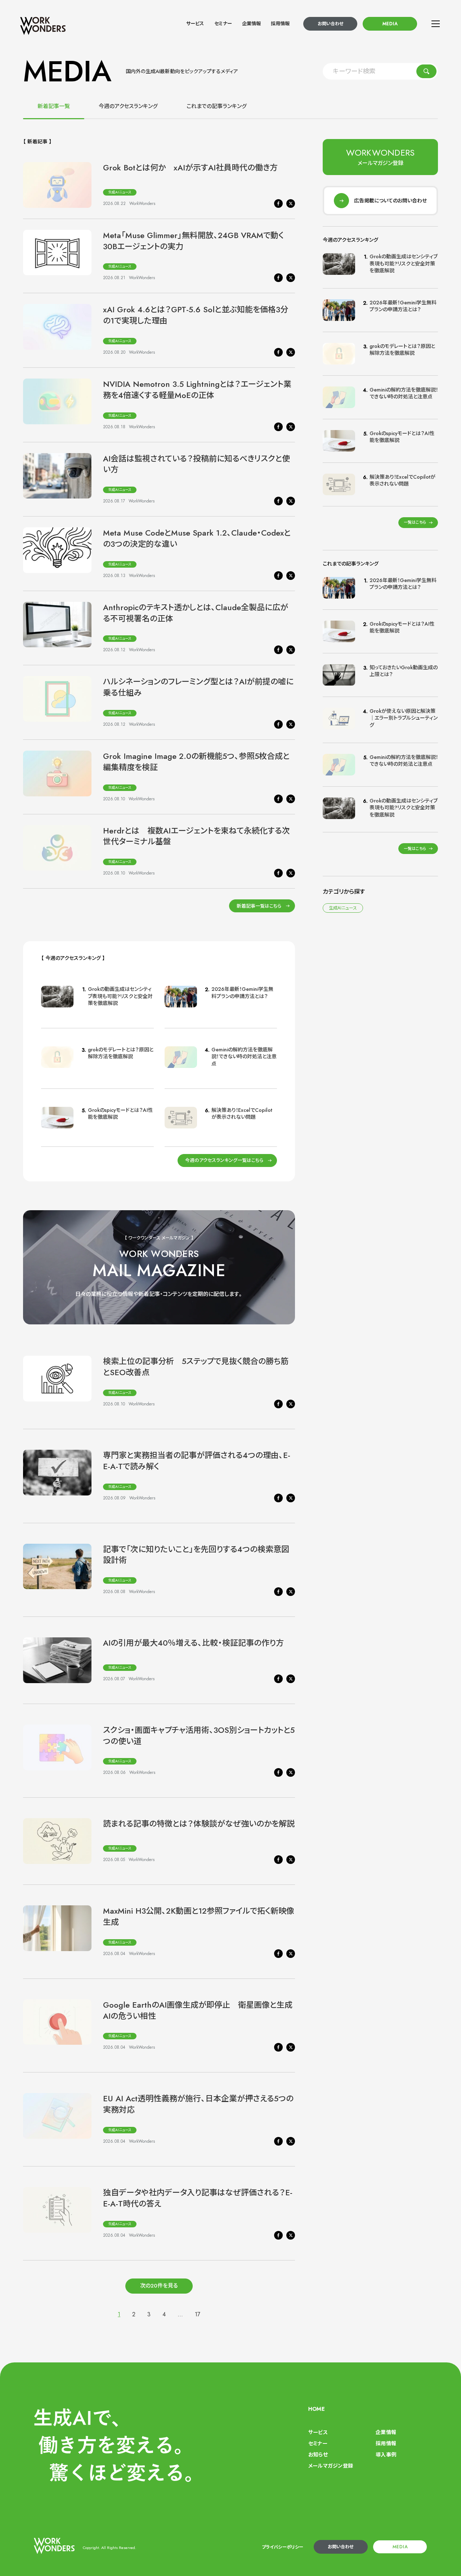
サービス (195, 24)
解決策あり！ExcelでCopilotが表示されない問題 (242, 1114)
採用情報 (280, 24)
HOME (317, 2409)
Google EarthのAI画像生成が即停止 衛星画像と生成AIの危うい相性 (198, 2010)
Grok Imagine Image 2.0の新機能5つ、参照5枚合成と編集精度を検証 (196, 762)
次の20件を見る (159, 2286)
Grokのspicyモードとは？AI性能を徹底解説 (120, 1114)
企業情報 (251, 24)
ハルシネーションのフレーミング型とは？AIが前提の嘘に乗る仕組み (198, 687)
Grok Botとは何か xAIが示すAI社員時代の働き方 (190, 167)
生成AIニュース (120, 192)
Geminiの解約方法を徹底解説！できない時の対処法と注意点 (244, 1057)
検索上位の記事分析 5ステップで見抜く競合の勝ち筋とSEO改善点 (196, 1367)
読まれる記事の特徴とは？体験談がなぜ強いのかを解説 (199, 1824)
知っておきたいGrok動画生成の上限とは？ (404, 671)
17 (198, 2314)
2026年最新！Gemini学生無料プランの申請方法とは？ (242, 993)
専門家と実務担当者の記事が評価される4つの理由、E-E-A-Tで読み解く (197, 1461)
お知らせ (318, 2455)
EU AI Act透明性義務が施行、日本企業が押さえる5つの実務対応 (198, 2104)
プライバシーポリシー (283, 2547)
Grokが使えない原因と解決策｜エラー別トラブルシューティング (404, 718)
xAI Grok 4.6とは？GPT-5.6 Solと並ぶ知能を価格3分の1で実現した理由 (196, 315)
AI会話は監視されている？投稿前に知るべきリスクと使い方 (196, 464)
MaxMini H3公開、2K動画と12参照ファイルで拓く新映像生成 (199, 1916)
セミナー (223, 24)
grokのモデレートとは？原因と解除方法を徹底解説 (121, 1053)
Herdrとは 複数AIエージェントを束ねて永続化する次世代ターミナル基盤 (196, 836)
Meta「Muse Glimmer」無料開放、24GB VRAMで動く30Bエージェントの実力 (193, 241)
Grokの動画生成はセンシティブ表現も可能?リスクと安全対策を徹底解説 (120, 996)
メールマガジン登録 (331, 2466)
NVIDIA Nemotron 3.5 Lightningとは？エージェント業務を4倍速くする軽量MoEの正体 (197, 390)
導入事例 (386, 2455)
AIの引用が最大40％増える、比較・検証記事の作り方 (193, 1643)
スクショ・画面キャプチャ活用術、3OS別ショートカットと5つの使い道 (199, 1736)
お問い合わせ (330, 24)
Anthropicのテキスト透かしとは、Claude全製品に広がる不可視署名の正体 (196, 613)
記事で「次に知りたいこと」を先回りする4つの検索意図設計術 (196, 1555)
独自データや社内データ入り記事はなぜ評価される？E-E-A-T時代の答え (198, 2198)
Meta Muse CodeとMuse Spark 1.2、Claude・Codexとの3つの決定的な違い (197, 538)
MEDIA (390, 24)
